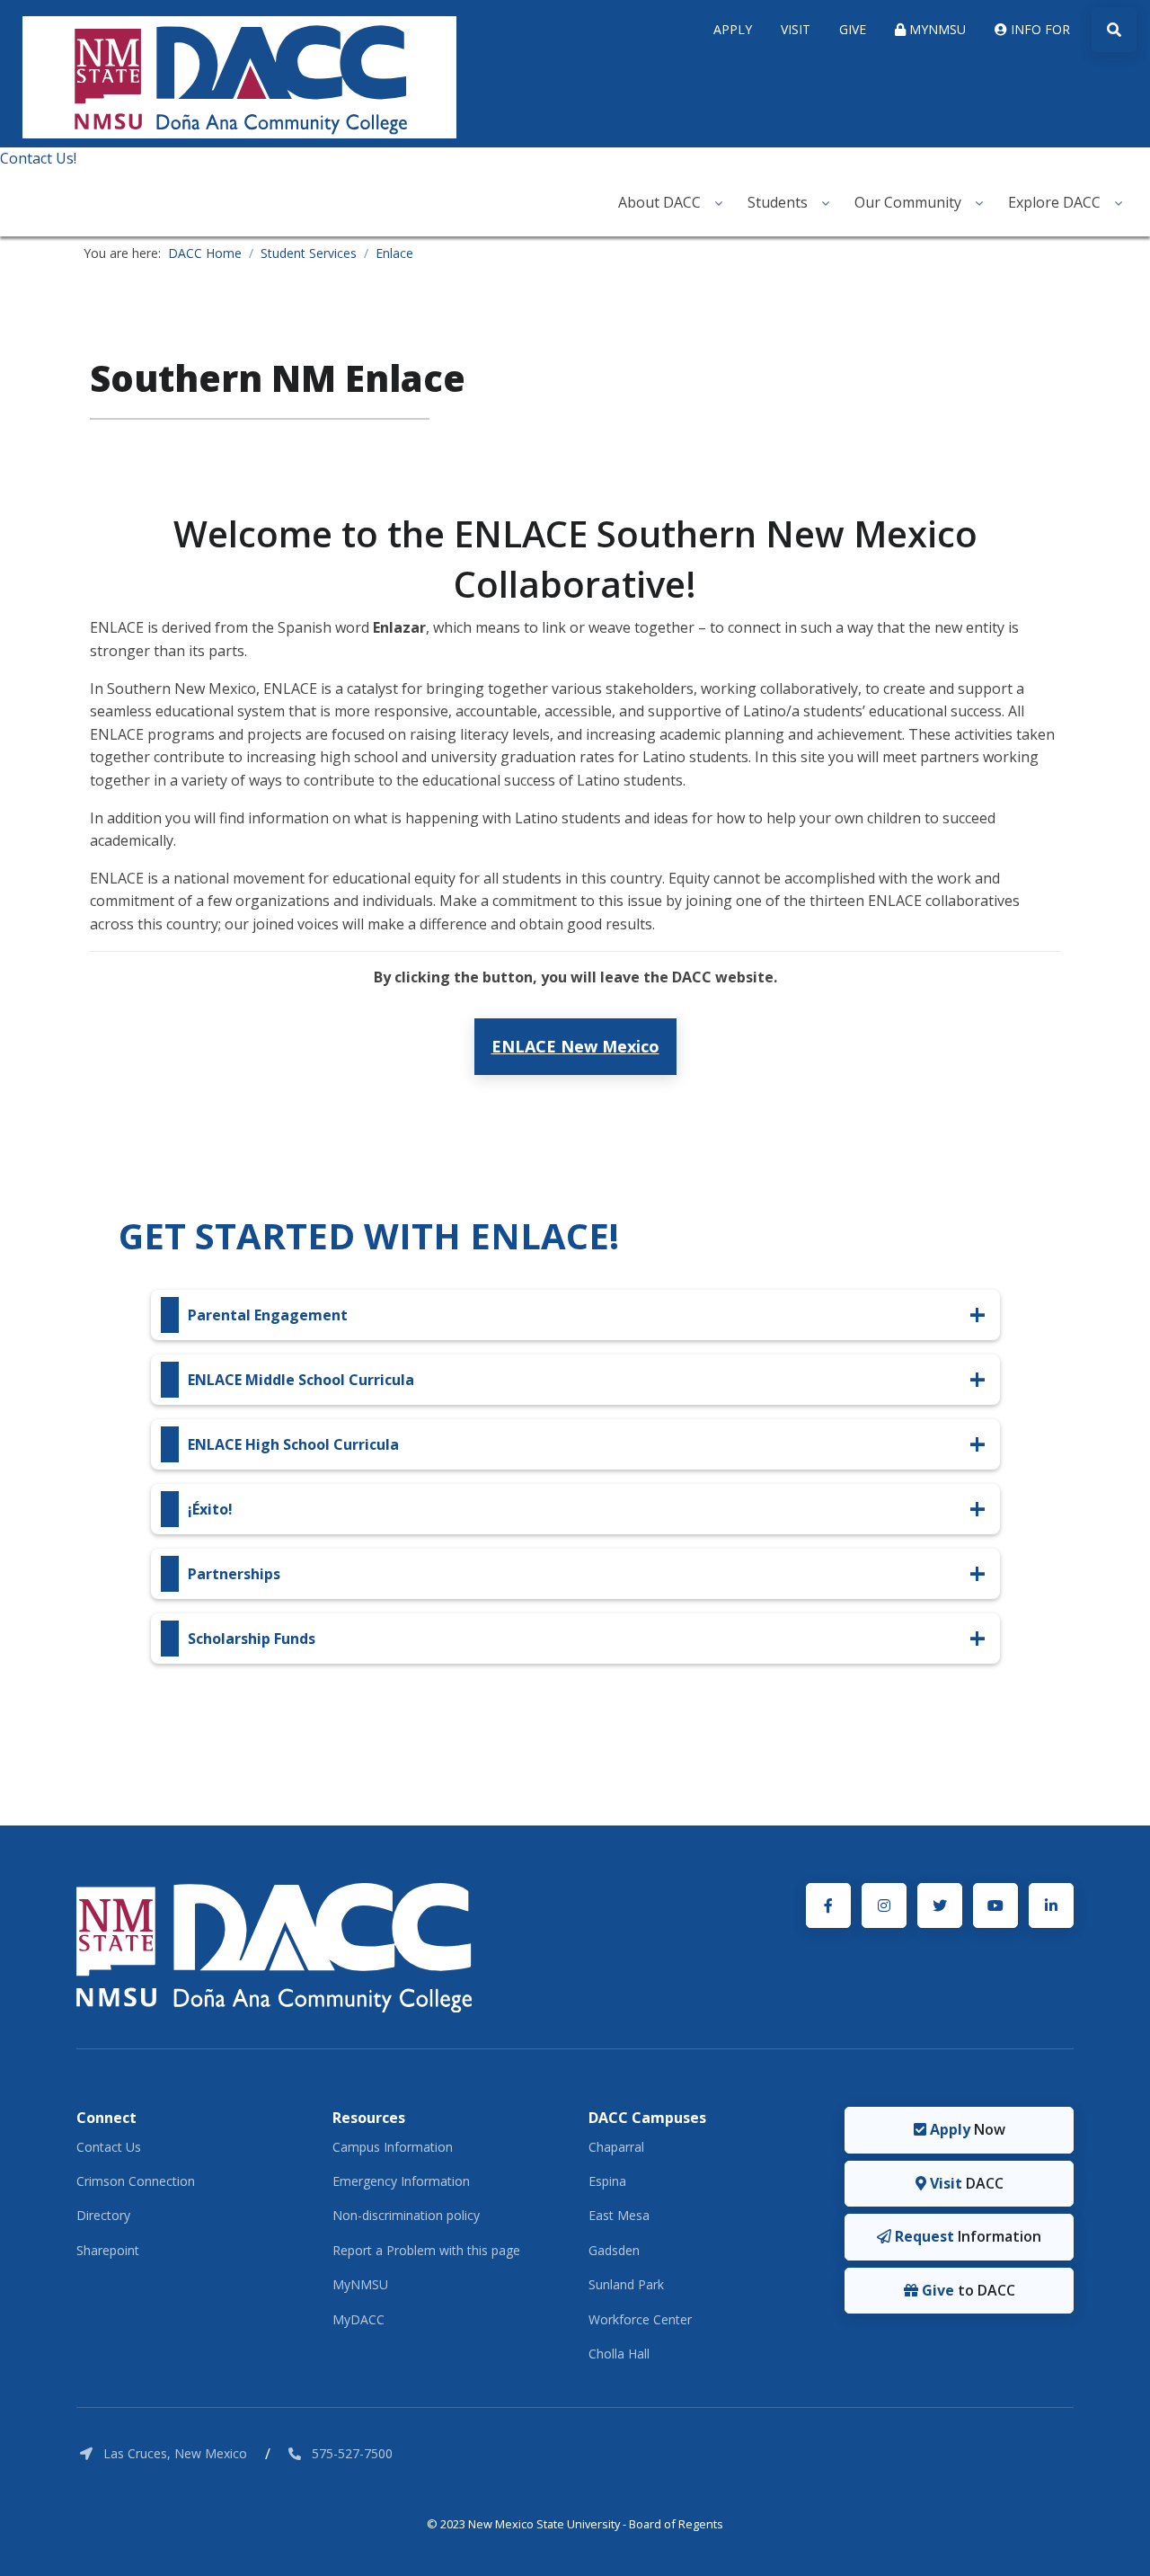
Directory (103, 2215)
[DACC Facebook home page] (828, 1905)
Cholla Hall (619, 2354)
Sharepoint (108, 2250)
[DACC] (274, 1946)
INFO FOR (1039, 29)
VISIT (796, 29)
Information (966, 2236)
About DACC (659, 202)
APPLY (733, 29)
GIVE (853, 29)
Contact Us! (38, 158)
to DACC (967, 2290)
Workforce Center (640, 2319)
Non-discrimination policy (406, 2215)
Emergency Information (401, 2181)
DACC (965, 2183)
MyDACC (358, 2319)
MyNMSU (360, 2284)
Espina (607, 2181)
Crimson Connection (136, 2181)
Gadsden (614, 2250)
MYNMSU (936, 29)
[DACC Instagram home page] (884, 1905)
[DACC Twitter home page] (940, 1905)
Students (778, 202)
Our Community (908, 202)
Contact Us (109, 2147)
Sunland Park (626, 2284)
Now (966, 2129)
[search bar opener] (1114, 30)
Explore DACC (1054, 202)
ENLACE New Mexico (575, 1046)
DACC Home (205, 253)
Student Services (309, 253)
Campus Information (393, 2147)
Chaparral (616, 2147)
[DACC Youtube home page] (995, 1905)
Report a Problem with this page (426, 2250)
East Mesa (619, 2215)
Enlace (394, 253)
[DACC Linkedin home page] (1051, 1905)
